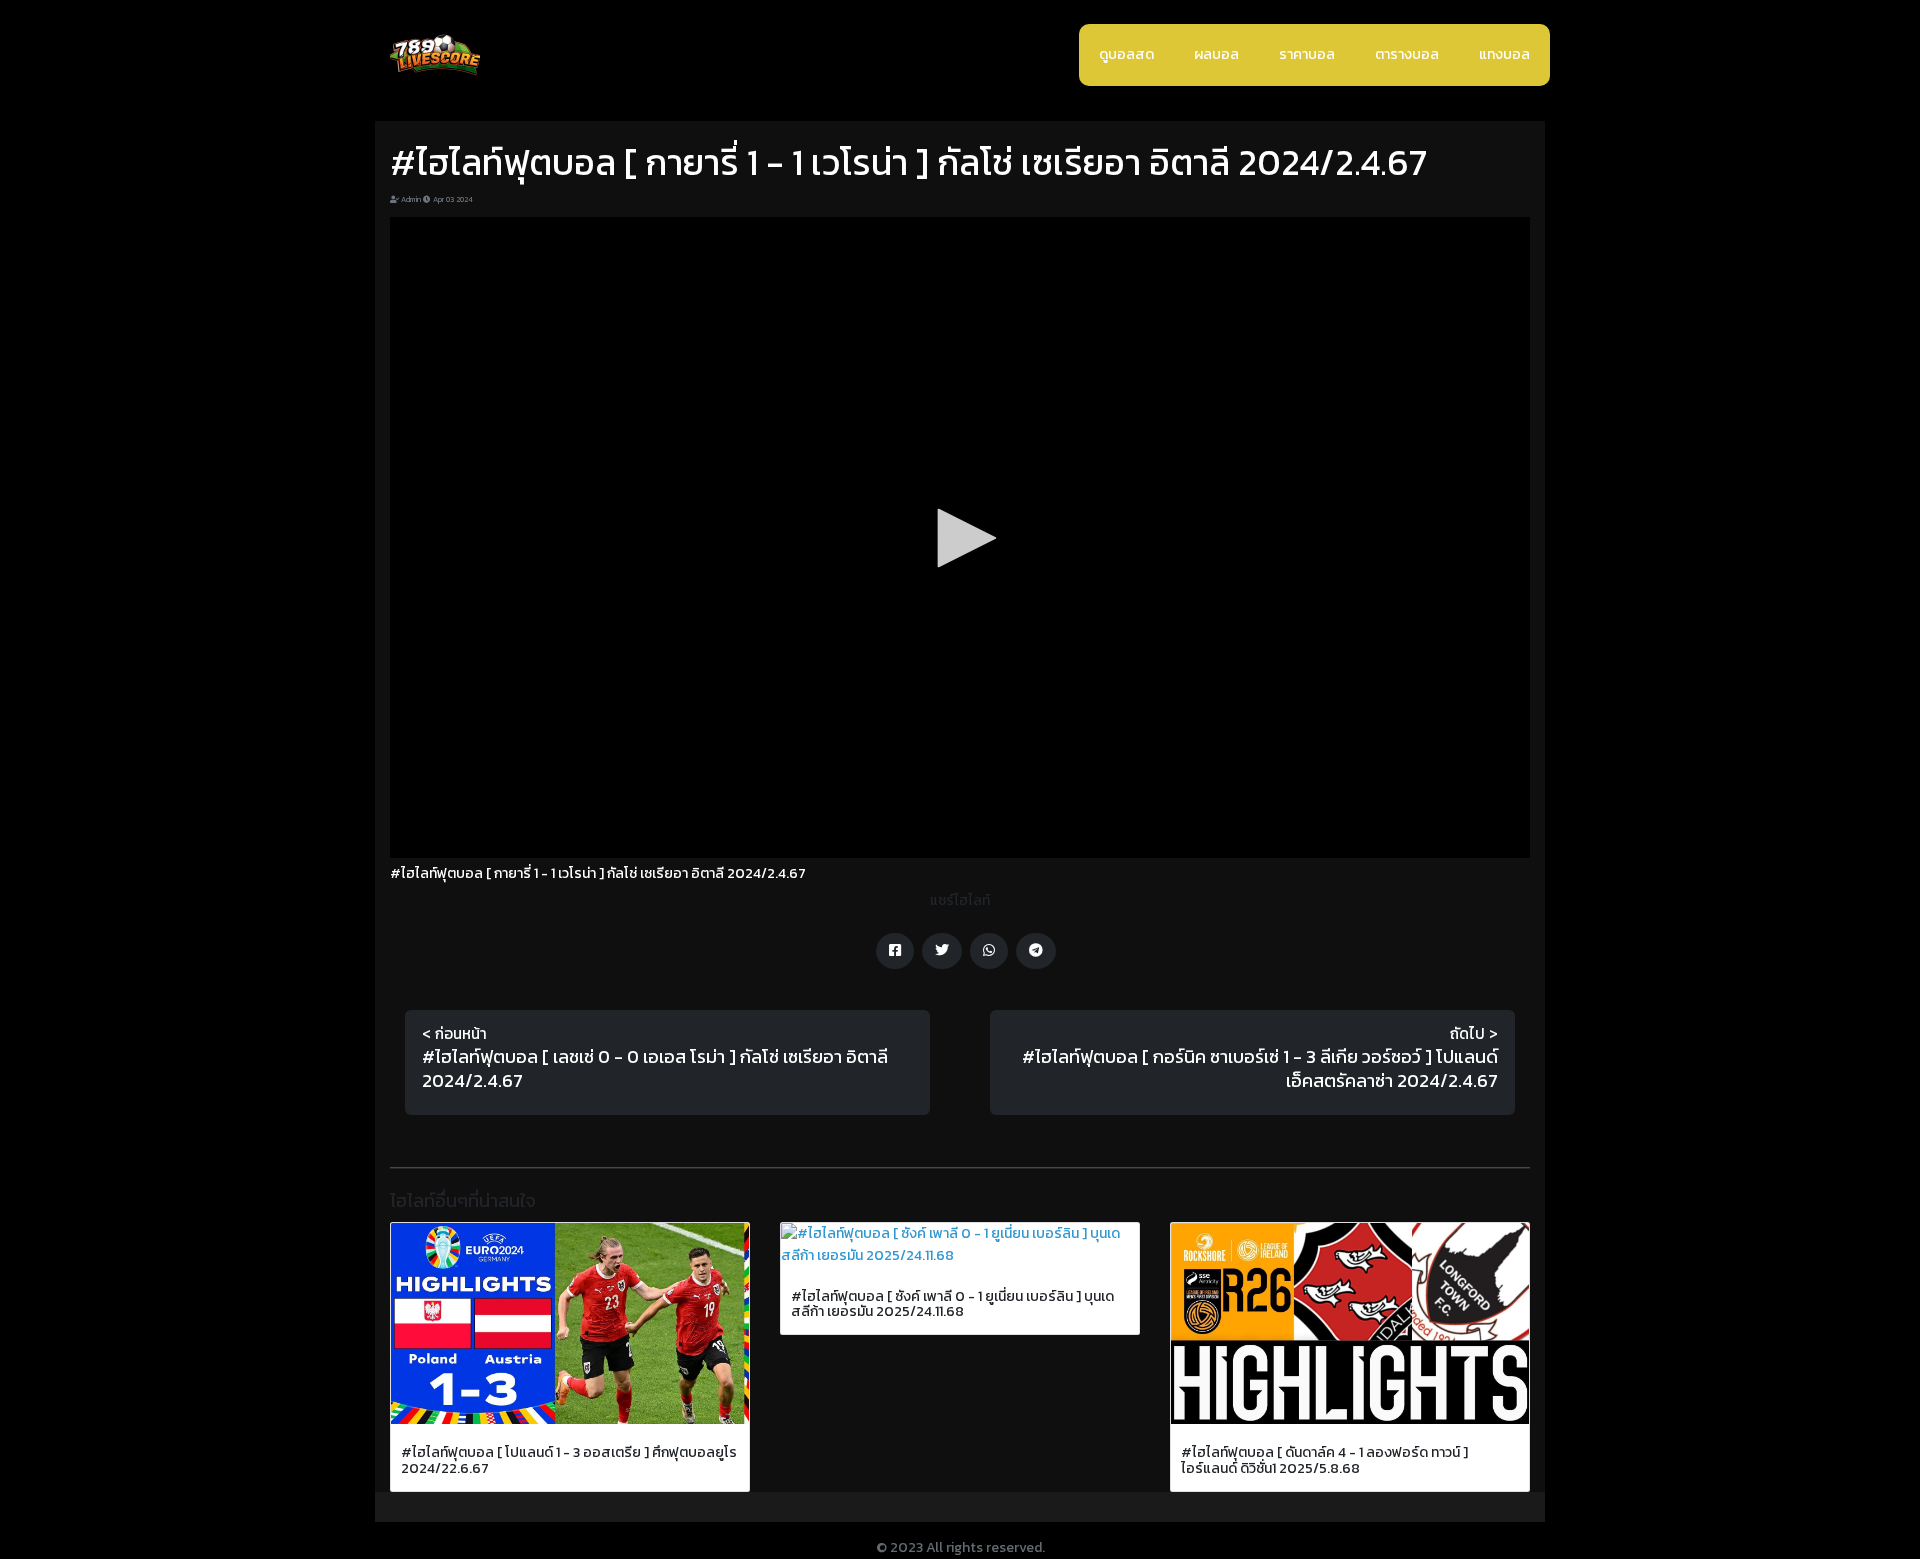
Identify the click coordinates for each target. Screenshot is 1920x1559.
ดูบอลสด (1126, 54)
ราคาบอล (1307, 54)
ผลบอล (1216, 54)
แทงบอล (1504, 54)
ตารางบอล (1407, 54)
